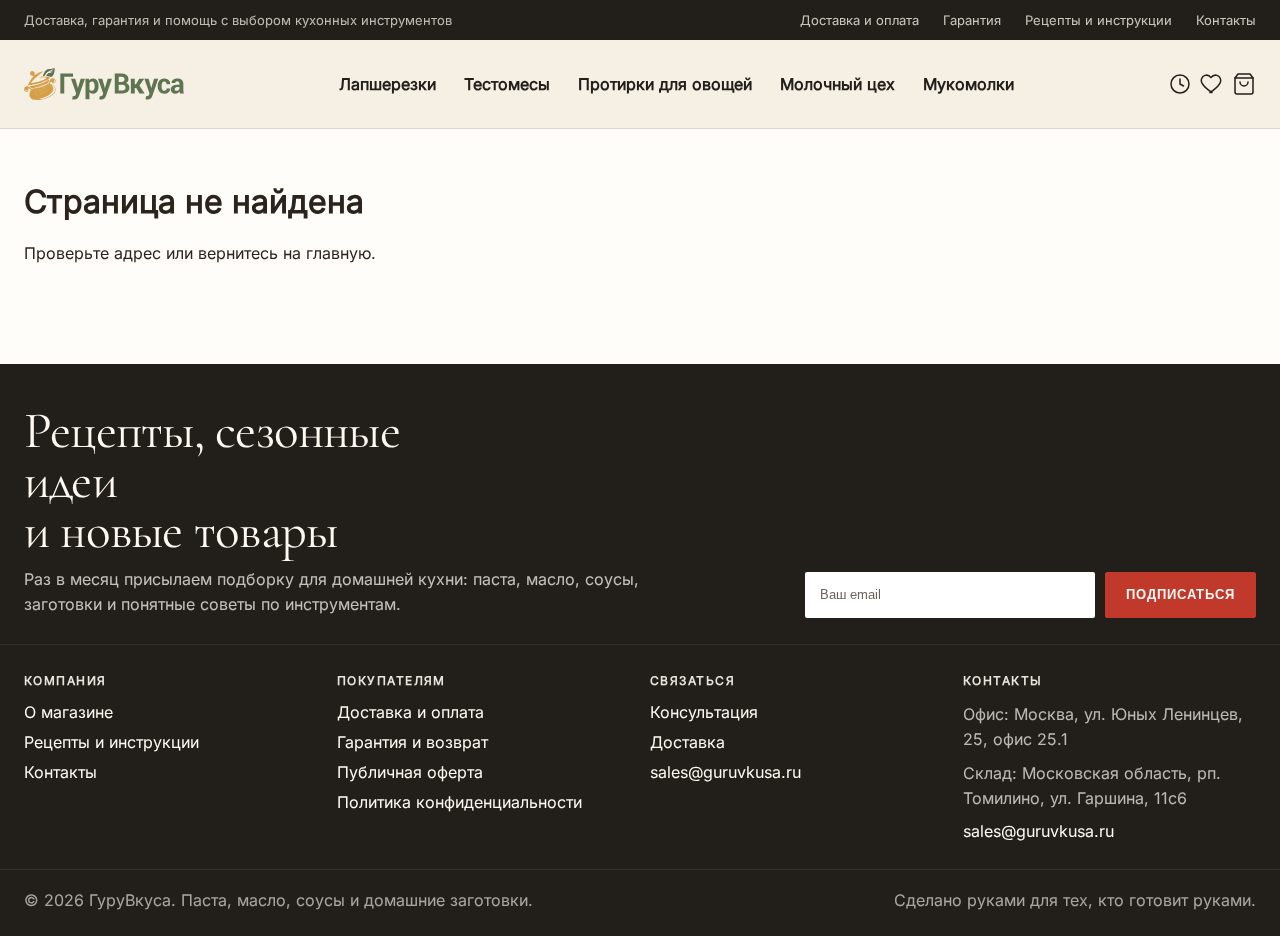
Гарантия (972, 20)
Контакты (1226, 20)
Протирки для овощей (665, 84)
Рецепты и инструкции (1098, 20)
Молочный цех (837, 84)
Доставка (687, 742)
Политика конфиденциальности (459, 802)
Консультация (704, 712)
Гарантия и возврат (412, 742)
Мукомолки (968, 84)
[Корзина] (1244, 84)
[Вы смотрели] (1180, 84)
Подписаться (1180, 594)
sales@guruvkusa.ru (725, 772)
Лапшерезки (387, 84)
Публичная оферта (410, 772)
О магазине (68, 712)
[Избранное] (1212, 84)
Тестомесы (507, 84)
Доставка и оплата (859, 20)
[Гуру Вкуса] (104, 83)
